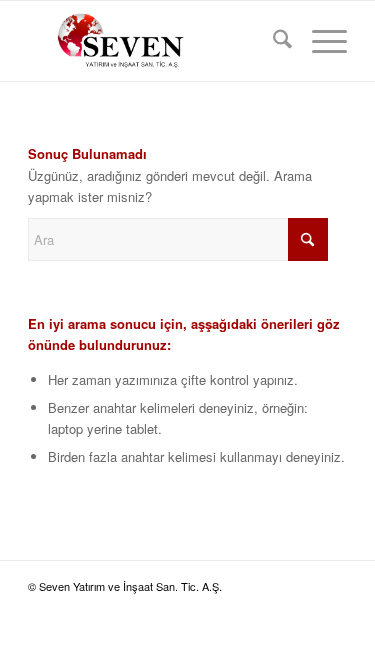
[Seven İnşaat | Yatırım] (155, 41)
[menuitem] (272, 41)
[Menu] (319, 41)
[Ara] (272, 41)
